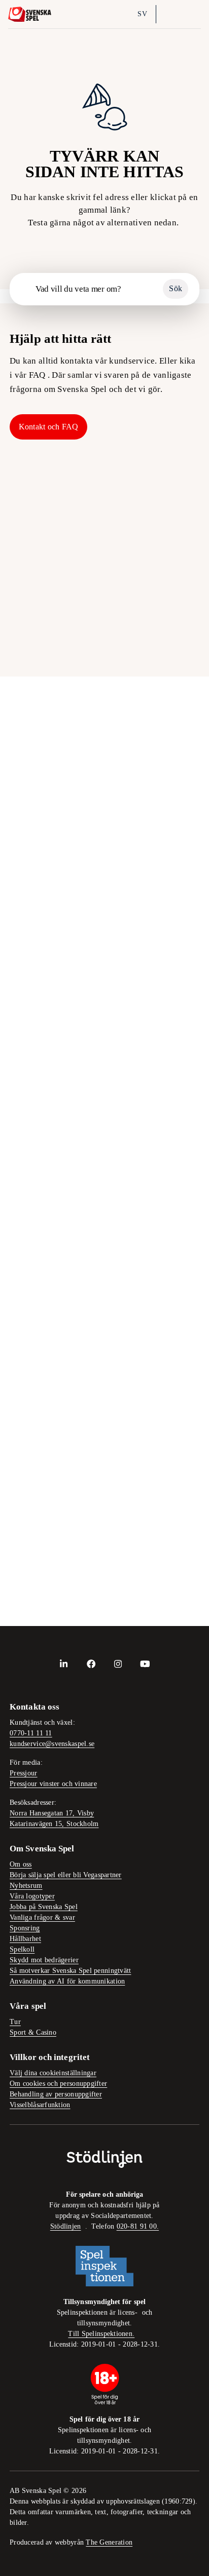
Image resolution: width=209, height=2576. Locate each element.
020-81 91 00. (138, 2226)
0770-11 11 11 (31, 1733)
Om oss (21, 1864)
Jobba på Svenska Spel (44, 1907)
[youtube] (145, 1663)
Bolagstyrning (164, 574)
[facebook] (91, 1663)
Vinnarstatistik (46, 647)
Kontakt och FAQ (49, 427)
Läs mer (24, 945)
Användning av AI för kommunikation (67, 1981)
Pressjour (23, 1773)
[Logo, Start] (30, 14)
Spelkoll (46, 574)
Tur (15, 2022)
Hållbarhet (164, 501)
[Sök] (169, 14)
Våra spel (164, 647)
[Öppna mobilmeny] (192, 14)
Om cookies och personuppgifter (58, 2084)
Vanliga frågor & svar (42, 1917)
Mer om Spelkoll (41, 1429)
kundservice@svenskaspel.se (52, 1744)
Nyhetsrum (26, 1886)
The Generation (109, 2542)
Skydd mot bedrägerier (44, 1960)
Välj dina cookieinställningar (53, 2073)
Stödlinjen (66, 2226)
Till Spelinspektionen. (101, 2334)
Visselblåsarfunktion (40, 2105)
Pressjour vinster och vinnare (53, 1784)
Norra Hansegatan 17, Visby (52, 1813)
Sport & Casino (33, 2032)
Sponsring (25, 1928)
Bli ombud (46, 501)
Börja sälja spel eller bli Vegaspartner (66, 1875)
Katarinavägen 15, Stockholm (54, 1824)
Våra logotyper (32, 1896)
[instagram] (118, 1663)
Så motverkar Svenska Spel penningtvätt (70, 1971)
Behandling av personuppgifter (56, 2094)
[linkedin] (64, 1663)
